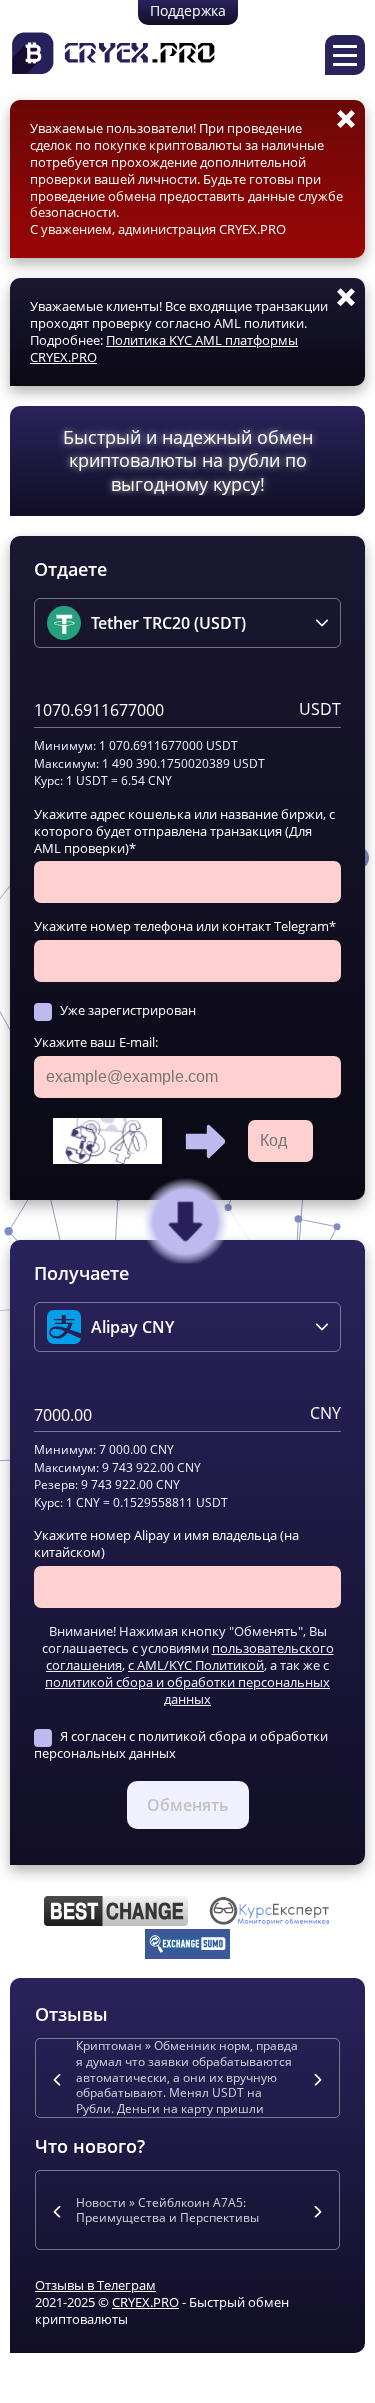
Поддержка (188, 10)
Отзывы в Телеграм (95, 2285)
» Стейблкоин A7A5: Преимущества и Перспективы (167, 2210)
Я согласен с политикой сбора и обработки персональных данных (181, 1744)
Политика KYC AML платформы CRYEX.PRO (164, 348)
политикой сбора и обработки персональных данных (187, 1690)
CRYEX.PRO (145, 2302)
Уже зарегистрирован (128, 1010)
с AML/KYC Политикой (196, 1665)
